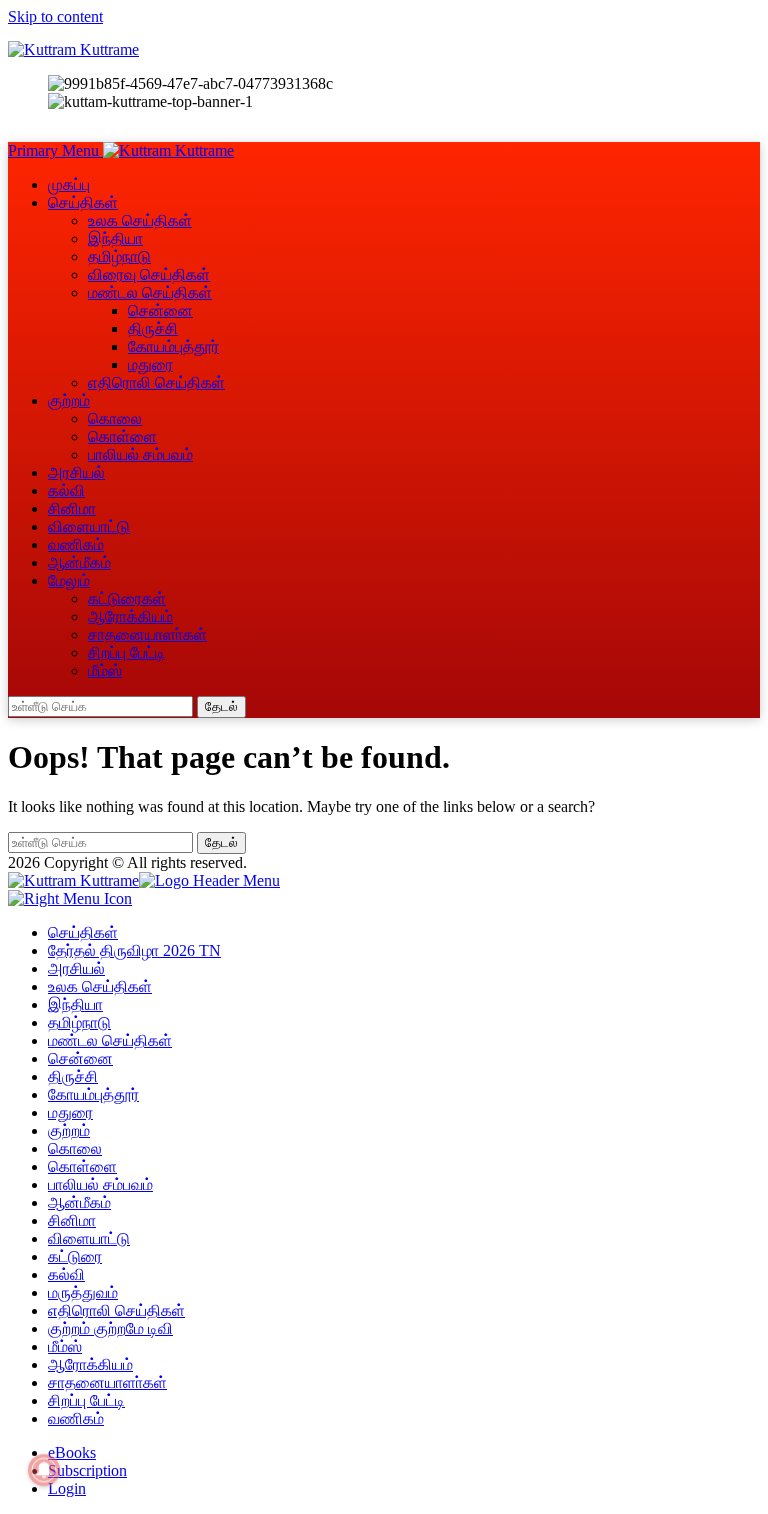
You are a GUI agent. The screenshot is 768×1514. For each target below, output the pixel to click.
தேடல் (221, 706)
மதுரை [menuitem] (70, 1112)
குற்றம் (69, 400)
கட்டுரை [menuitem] (75, 1256)
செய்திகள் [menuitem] (83, 932)
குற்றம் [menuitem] (69, 1130)
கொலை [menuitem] (75, 1148)
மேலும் (69, 580)
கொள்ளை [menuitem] (82, 1166)
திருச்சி (153, 328)
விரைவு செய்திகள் (149, 274)
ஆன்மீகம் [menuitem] (79, 1202)
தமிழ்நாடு (119, 256)
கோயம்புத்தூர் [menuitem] (93, 1094)
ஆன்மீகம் (79, 562)
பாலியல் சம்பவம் (140, 454)
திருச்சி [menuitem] (73, 1076)
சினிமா (72, 508)
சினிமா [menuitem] (72, 1220)
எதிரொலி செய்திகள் (156, 382)
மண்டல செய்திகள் (150, 292)
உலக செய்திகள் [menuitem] (100, 986)
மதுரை (150, 364)
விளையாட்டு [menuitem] (89, 1238)
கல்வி (66, 490)
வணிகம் (76, 544)
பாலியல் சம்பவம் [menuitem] (100, 1184)
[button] (55, 150)
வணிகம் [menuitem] (76, 1418)
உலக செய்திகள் (140, 220)
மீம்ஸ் (105, 670)
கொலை (115, 418)
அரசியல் (76, 472)
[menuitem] (72, 1452)
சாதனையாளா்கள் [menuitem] (107, 1382)
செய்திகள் (83, 202)
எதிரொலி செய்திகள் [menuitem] (116, 1310)
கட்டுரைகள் (127, 598)
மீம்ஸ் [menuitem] (65, 1346)
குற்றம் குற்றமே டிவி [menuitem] (110, 1328)
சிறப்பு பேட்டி (126, 652)
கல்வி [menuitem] (66, 1274)
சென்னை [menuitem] (80, 1058)
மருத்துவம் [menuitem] (83, 1292)
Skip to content (55, 16)
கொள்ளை (122, 436)
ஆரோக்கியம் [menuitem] (90, 1364)
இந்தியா (115, 238)
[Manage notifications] (44, 1470)
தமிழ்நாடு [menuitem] (79, 1022)
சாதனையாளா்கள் (147, 634)
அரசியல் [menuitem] (76, 968)
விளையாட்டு (89, 526)
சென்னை (160, 310)
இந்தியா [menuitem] (75, 1004)
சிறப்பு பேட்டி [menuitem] (86, 1400)
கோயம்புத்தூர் (173, 346)
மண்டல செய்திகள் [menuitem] (110, 1040)
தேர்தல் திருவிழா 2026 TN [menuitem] (134, 950)
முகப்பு (69, 184)
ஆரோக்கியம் (130, 616)
